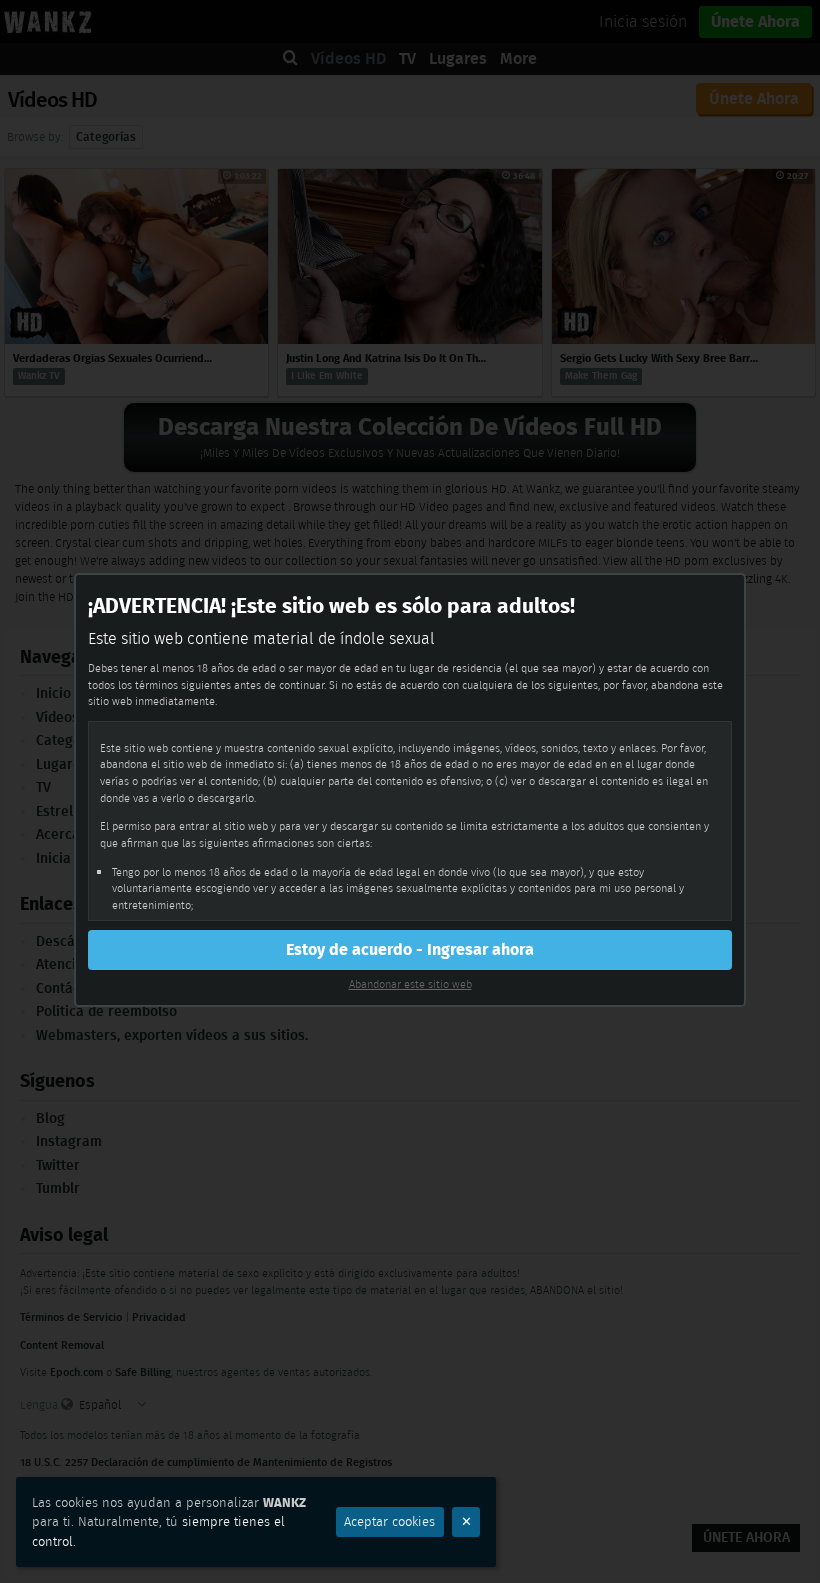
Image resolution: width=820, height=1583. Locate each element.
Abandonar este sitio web (410, 984)
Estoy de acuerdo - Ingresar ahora (410, 949)
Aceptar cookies (389, 1521)
